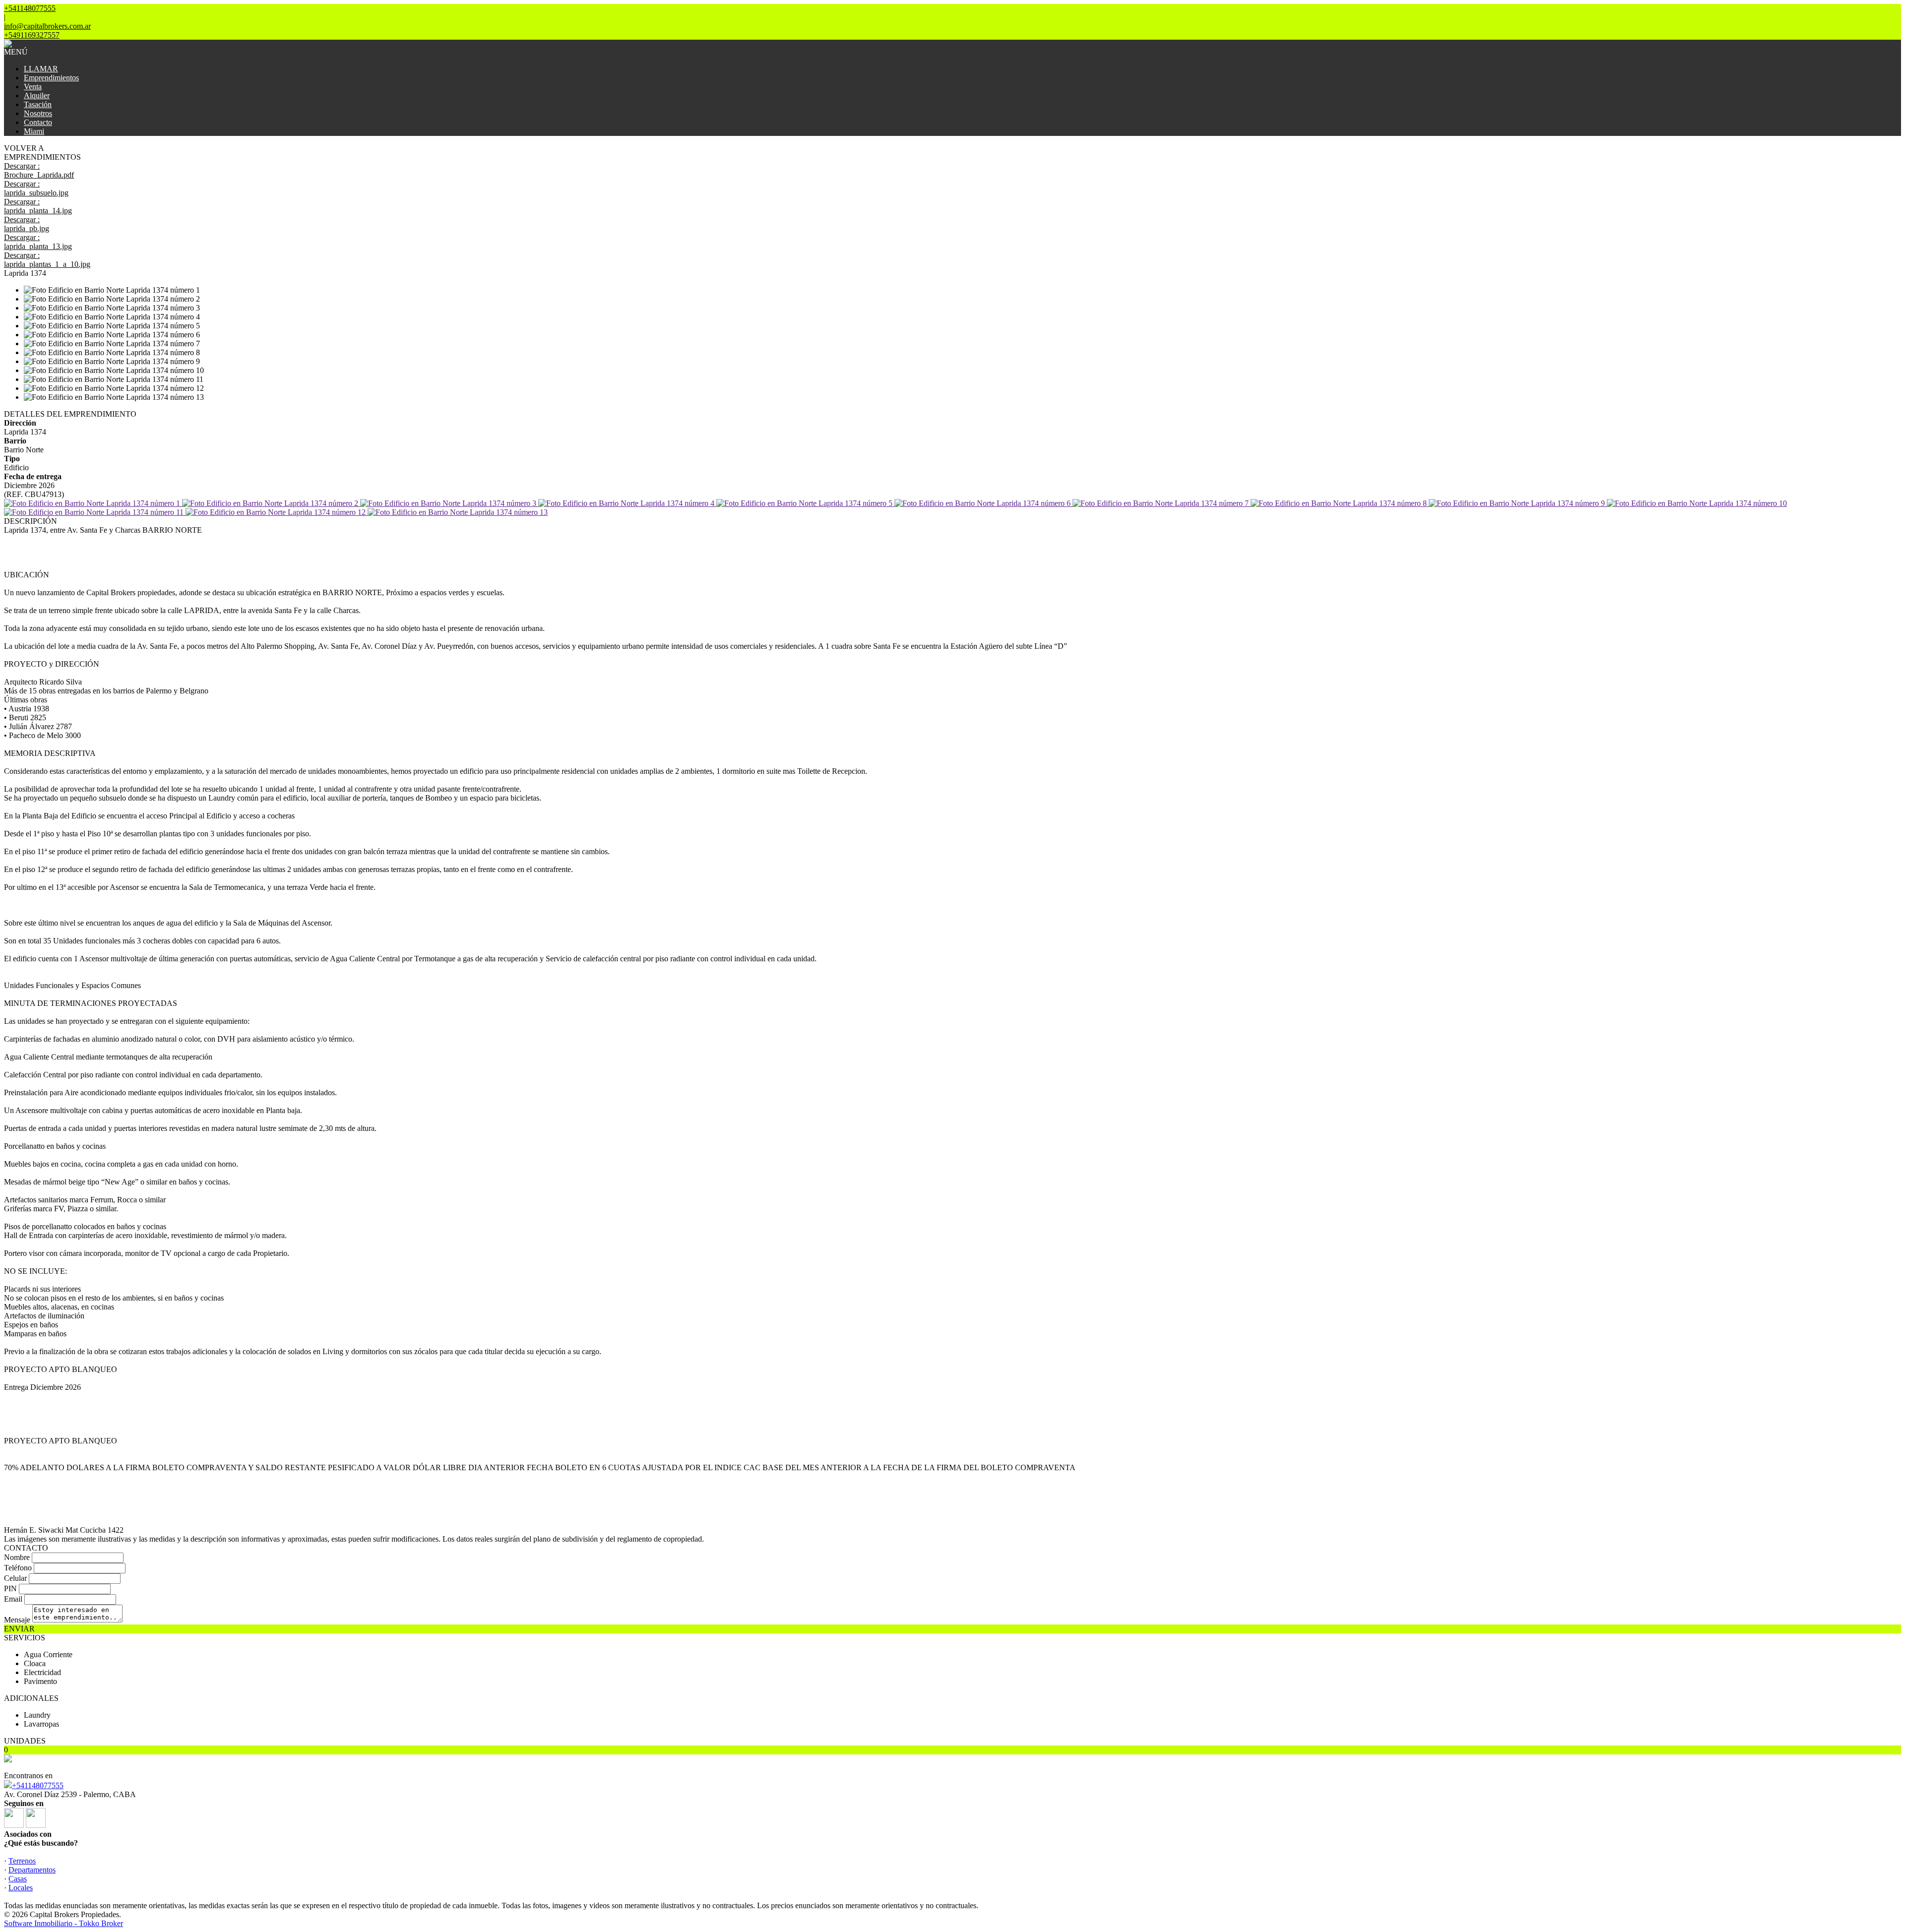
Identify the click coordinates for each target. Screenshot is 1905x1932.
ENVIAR (19, 1629)
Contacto (38, 122)
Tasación (38, 104)
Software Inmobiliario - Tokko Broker (63, 1923)
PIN (10, 1589)
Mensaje (17, 1620)
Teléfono (18, 1568)
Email (13, 1599)
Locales (21, 1888)
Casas (18, 1879)
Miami (34, 131)
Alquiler (37, 95)
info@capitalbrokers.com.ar (47, 26)
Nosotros (38, 113)
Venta (33, 87)
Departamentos (32, 1870)
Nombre (17, 1557)
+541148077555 (38, 1785)
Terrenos (22, 1861)
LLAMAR (41, 69)
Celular (15, 1578)
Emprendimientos (51, 78)
